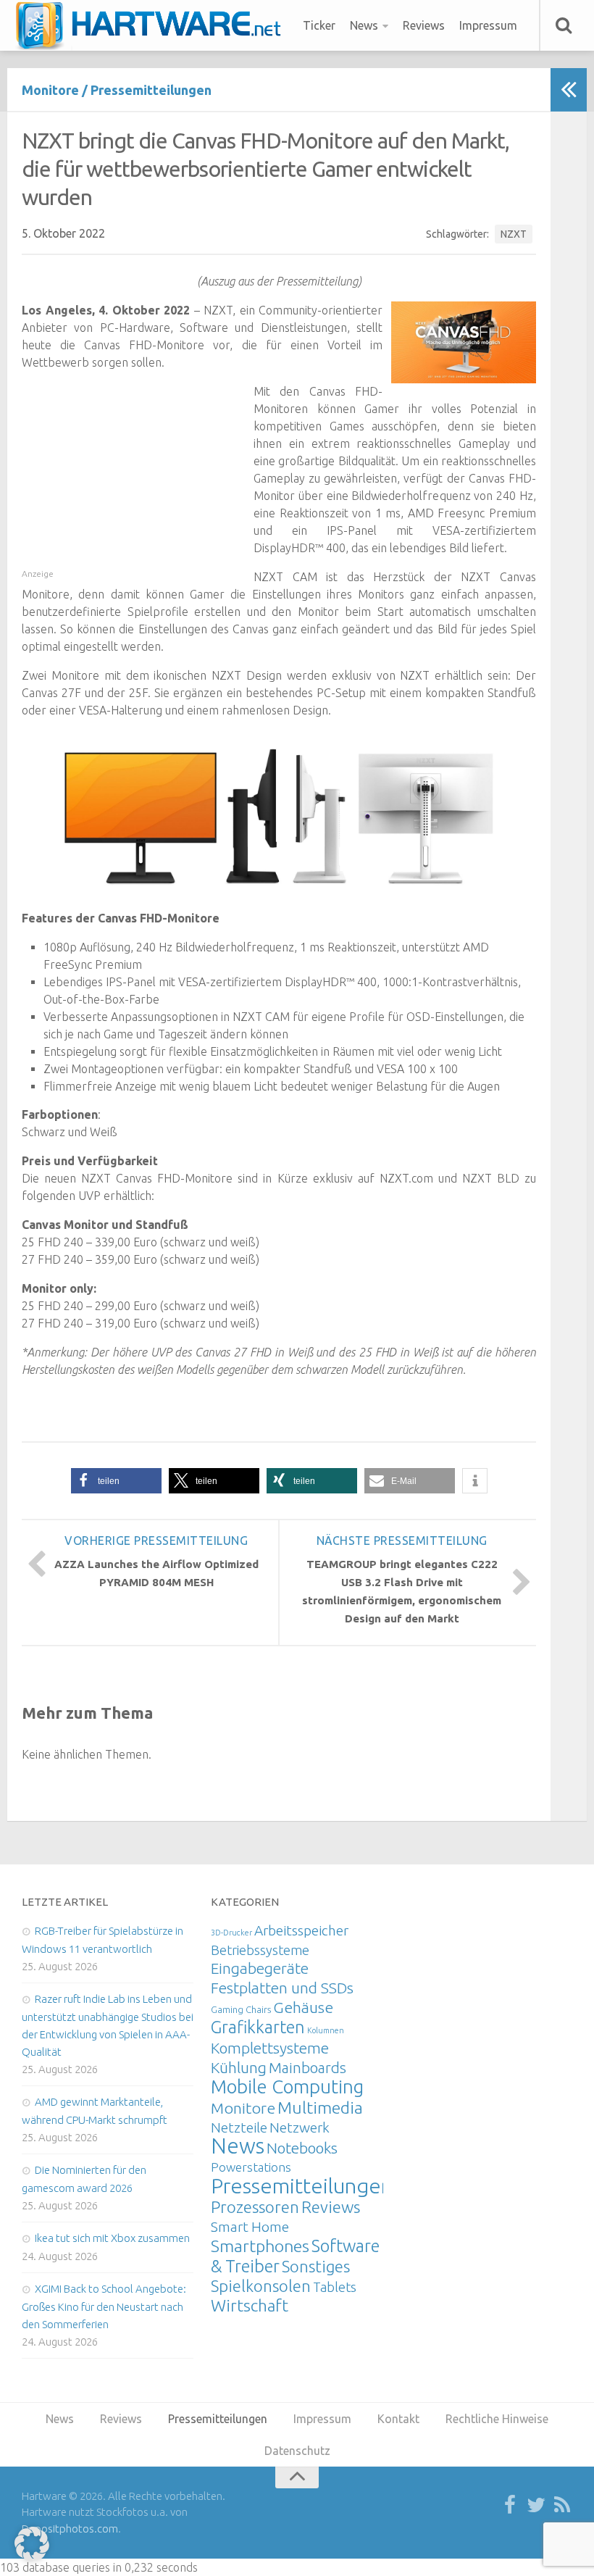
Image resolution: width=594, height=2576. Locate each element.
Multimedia (320, 2107)
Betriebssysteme (260, 1950)
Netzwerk (300, 2127)
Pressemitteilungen (151, 90)
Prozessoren (255, 2207)
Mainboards (308, 2068)
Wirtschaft (250, 2305)
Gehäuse (303, 2007)
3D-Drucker (231, 1933)
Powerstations (251, 2167)
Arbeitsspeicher (301, 1930)
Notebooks (302, 2148)
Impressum (488, 25)
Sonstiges (316, 2266)
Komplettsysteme (270, 2048)
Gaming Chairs (241, 2009)
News (364, 25)
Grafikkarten (258, 2027)
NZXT (514, 234)
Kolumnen (326, 2030)
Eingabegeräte (260, 1968)
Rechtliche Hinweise (497, 2419)
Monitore (50, 90)
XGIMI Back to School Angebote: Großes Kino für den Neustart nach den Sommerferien (104, 2306)
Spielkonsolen (261, 2286)
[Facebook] (510, 2506)
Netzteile (239, 2127)
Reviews (424, 25)
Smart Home (250, 2227)
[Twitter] (536, 2506)
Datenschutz (297, 2451)
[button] (116, 1481)
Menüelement (153, 25)
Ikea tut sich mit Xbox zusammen (112, 2238)
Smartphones (260, 2246)
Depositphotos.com (70, 2529)
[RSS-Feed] (562, 2506)
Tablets (335, 2287)
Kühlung (239, 2067)
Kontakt (398, 2419)
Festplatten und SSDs (282, 1988)
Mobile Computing (287, 2087)
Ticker (319, 25)
